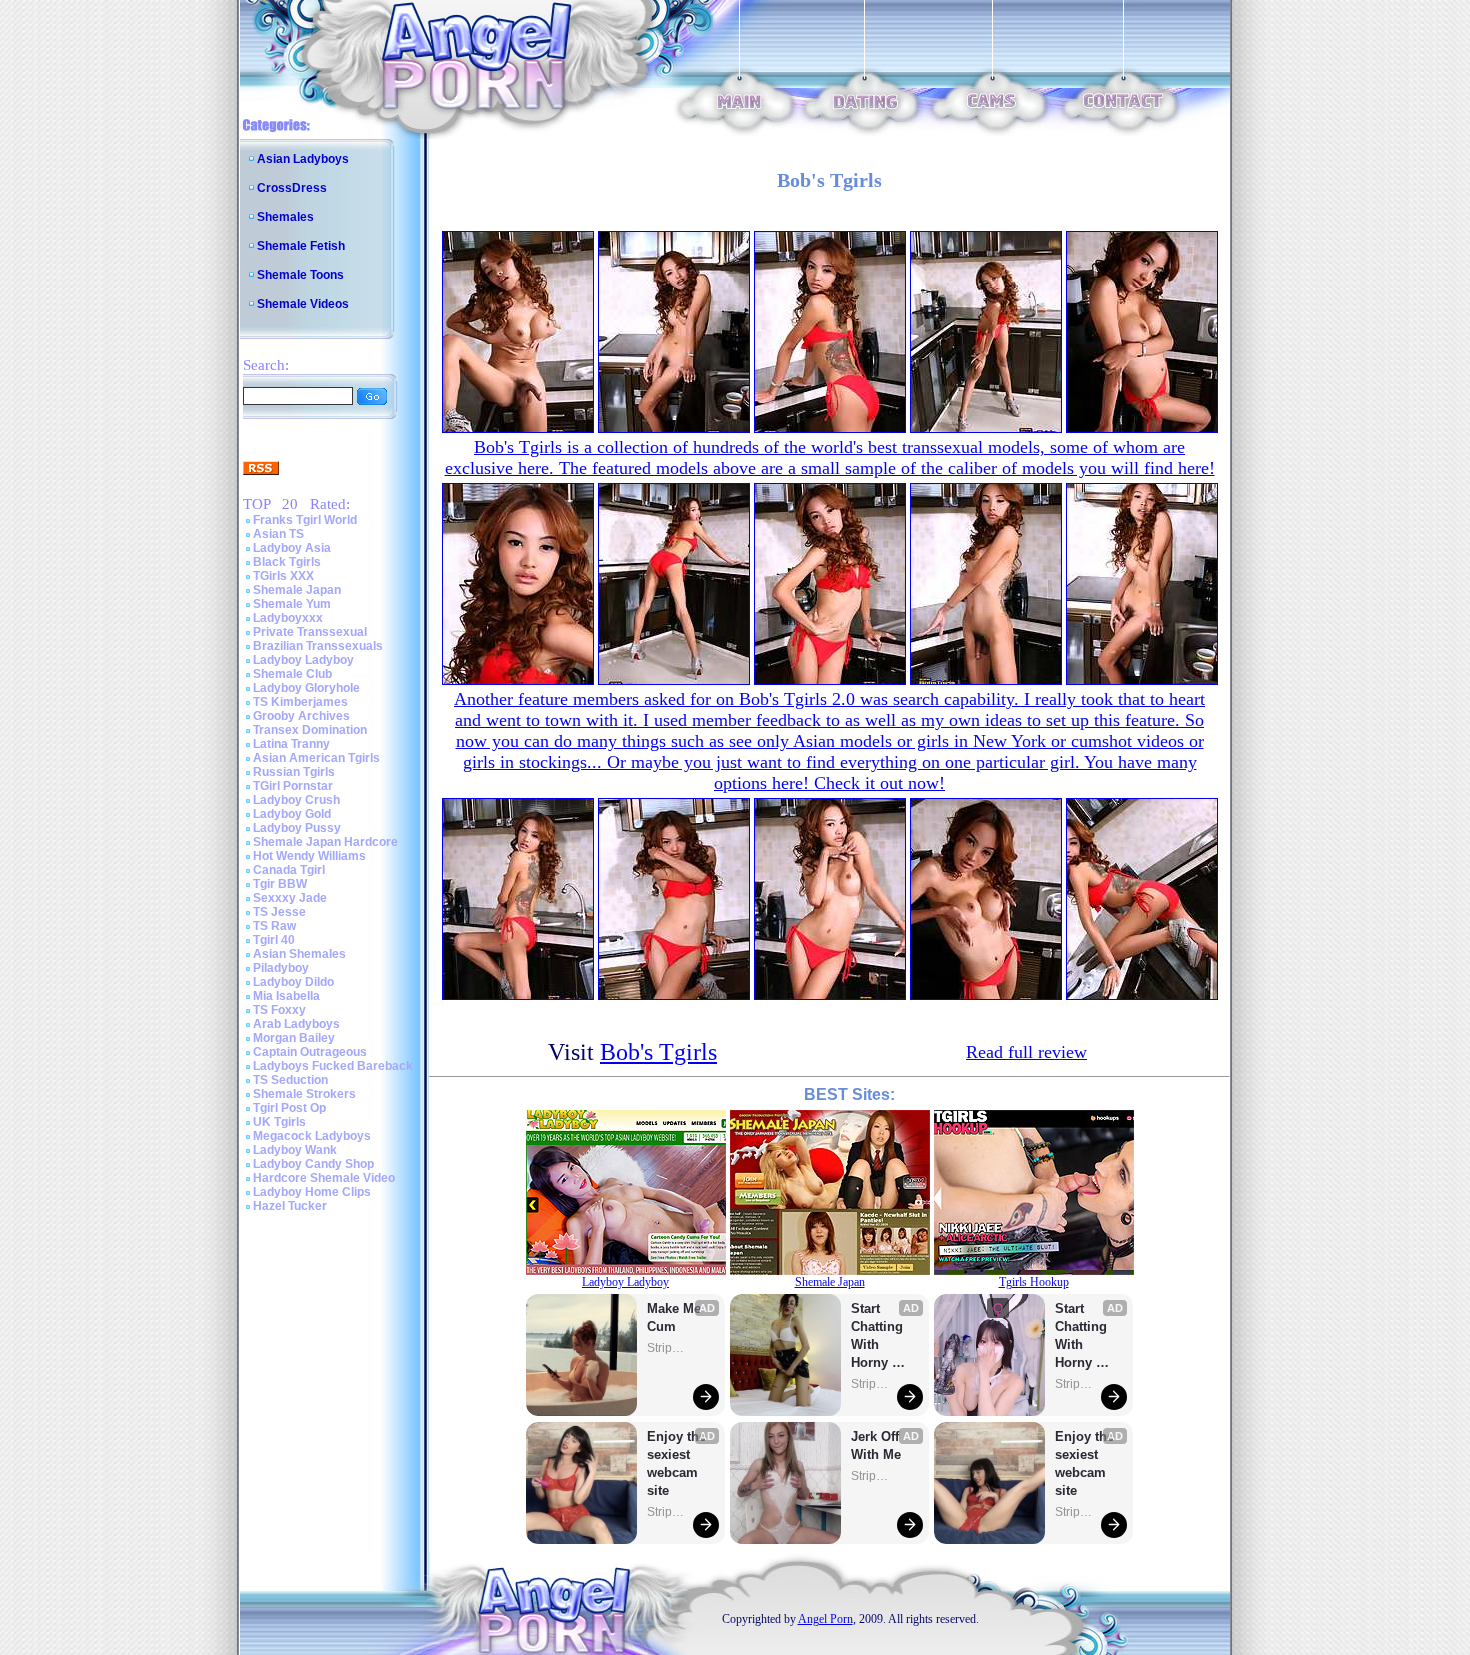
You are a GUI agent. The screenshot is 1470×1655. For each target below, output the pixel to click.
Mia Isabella (286, 996)
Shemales (285, 217)
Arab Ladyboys (296, 1024)
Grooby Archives (301, 716)
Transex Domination (310, 730)
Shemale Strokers (304, 1094)
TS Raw (274, 926)
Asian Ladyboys (303, 159)
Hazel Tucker (290, 1206)
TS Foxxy (279, 1010)
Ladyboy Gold (292, 814)
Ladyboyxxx (288, 618)
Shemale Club (292, 674)
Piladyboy (281, 968)
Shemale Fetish (301, 246)
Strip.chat (667, 1348)
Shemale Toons (300, 275)
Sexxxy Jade (290, 898)
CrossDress (292, 188)
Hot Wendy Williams (309, 856)
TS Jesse (279, 912)
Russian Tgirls (294, 772)
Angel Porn (825, 1619)
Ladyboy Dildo (293, 982)
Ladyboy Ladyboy (303, 660)
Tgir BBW (280, 884)
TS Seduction (290, 1080)
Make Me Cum (676, 1317)
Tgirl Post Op (289, 1108)
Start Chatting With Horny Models (879, 1336)
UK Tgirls (279, 1122)
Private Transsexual (310, 632)
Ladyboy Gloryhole (306, 688)
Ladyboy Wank (295, 1150)
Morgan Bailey (294, 1038)
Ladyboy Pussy (297, 828)
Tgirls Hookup (1034, 1282)
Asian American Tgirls (316, 758)
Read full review (1026, 1052)
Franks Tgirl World (305, 520)
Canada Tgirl (289, 870)
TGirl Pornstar (293, 786)
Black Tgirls (287, 562)
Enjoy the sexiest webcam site (677, 1463)
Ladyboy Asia (292, 548)
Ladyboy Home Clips (312, 1192)
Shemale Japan (297, 590)
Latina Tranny (291, 744)
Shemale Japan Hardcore (325, 842)
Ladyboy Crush (296, 800)
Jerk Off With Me (877, 1445)
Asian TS (278, 534)
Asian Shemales (299, 954)
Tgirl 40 (274, 940)
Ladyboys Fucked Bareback (333, 1066)
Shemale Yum (292, 604)
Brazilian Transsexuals (318, 646)
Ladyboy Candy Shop (313, 1164)
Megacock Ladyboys (312, 1136)
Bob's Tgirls (658, 1052)
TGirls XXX (283, 576)
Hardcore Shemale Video (324, 1178)
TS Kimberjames (300, 702)
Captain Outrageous (310, 1052)
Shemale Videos (303, 304)
